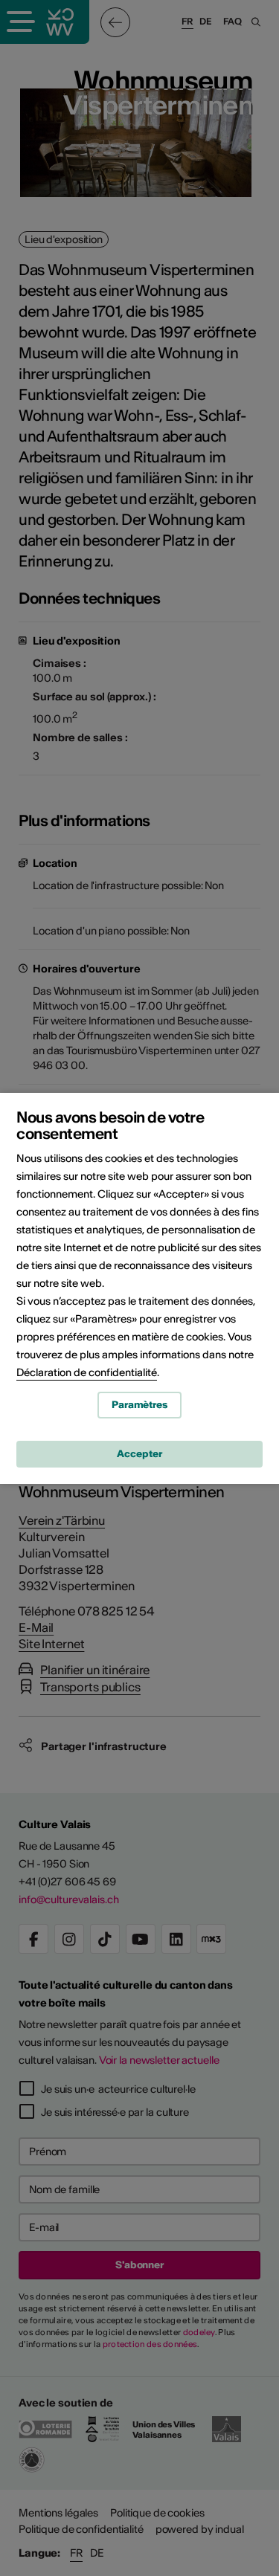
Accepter (139, 1454)
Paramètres (139, 1405)
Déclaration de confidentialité (87, 1372)
